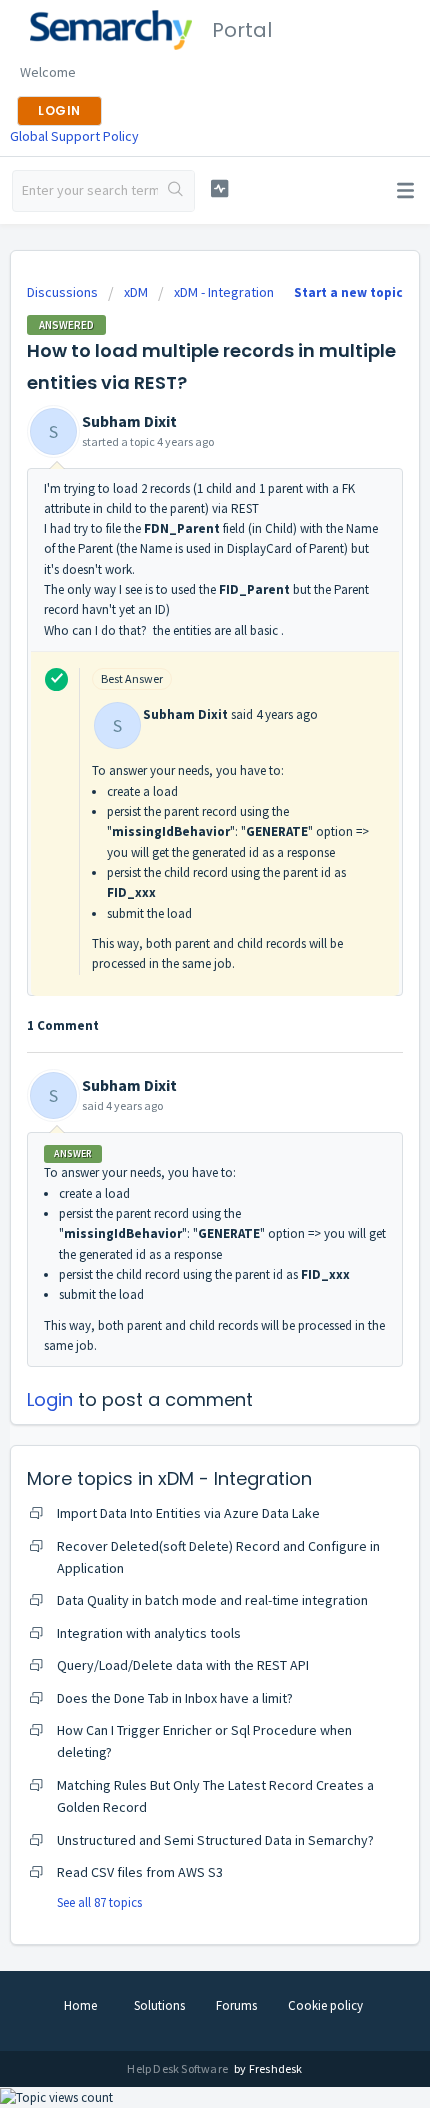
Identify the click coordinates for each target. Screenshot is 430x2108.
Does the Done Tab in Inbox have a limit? (175, 1698)
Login (50, 1399)
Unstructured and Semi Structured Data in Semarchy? (215, 1840)
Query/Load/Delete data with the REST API (183, 1665)
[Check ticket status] (219, 188)
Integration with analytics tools (149, 1633)
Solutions (159, 2005)
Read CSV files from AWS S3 (140, 1872)
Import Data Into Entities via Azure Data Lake (188, 1513)
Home (80, 2005)
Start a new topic (348, 292)
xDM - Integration (224, 292)
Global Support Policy (74, 136)
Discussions (62, 292)
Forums (236, 2005)
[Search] (176, 191)
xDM (136, 292)
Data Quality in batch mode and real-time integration (212, 1600)
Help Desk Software (178, 2068)
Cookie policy (325, 2005)
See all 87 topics (99, 1902)
